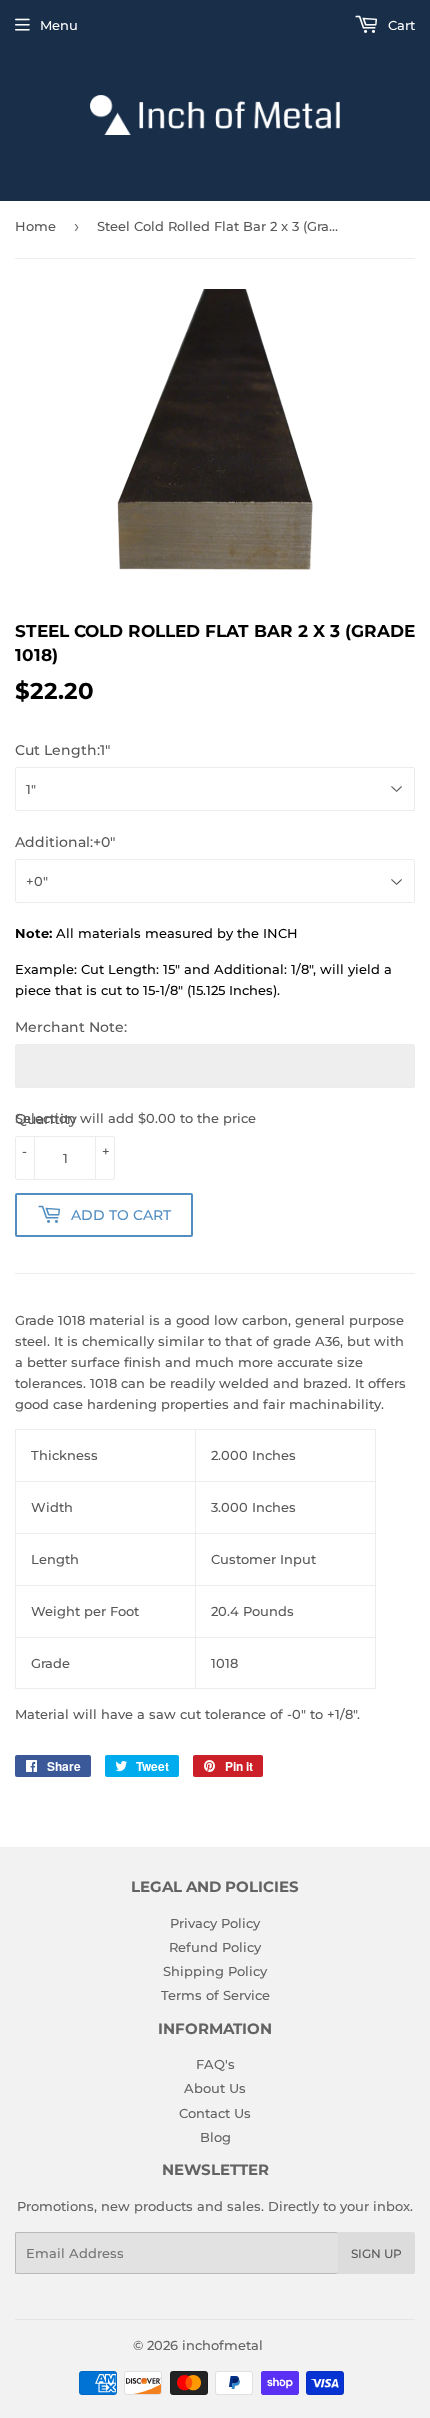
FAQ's (215, 2064)
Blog (215, 2137)
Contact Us (215, 2113)
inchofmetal (222, 2345)
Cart (399, 25)
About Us (215, 2088)
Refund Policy (215, 1947)
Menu (59, 25)
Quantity (46, 1119)
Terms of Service (215, 1995)
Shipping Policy (215, 1971)
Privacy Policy (215, 1923)
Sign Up (376, 2253)
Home (35, 226)
